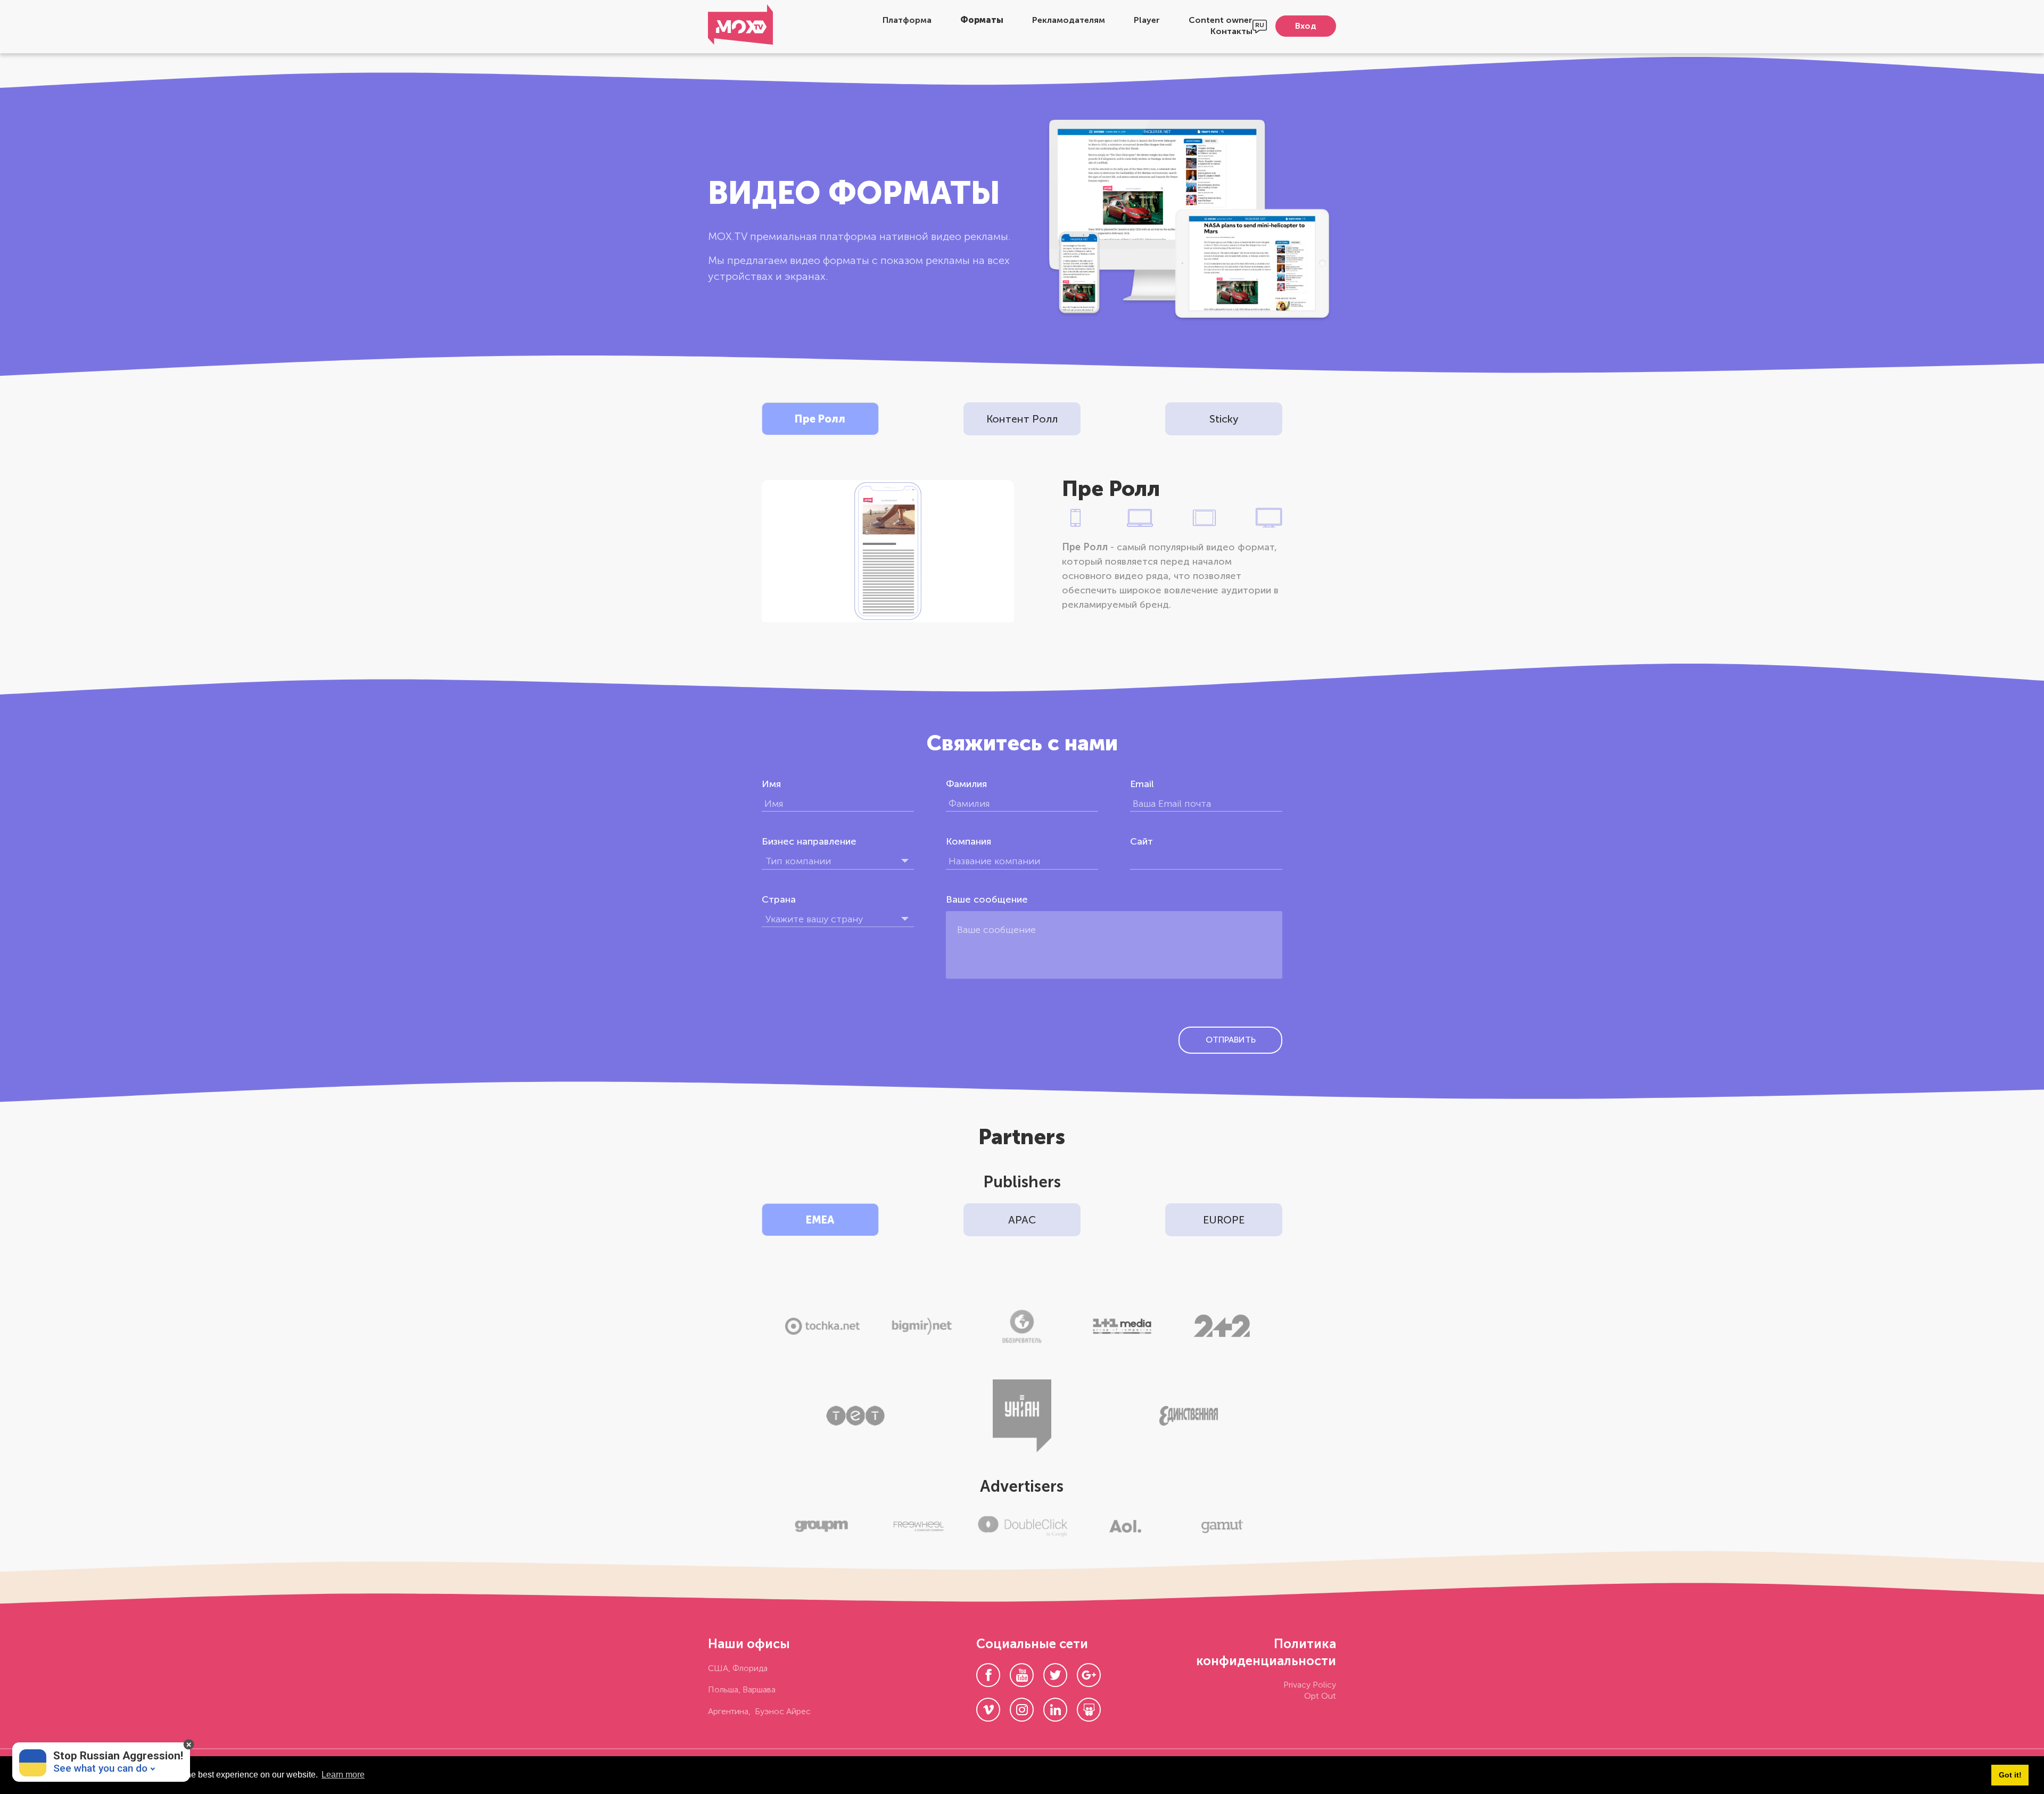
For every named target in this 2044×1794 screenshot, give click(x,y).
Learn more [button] (343, 1775)
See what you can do (100, 1768)
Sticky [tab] (1224, 419)
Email (1142, 784)
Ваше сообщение (987, 899)
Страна (779, 899)
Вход (1306, 26)
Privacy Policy (1310, 1685)
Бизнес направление (809, 841)
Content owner (1221, 20)
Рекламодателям (1069, 20)
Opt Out (1320, 1696)
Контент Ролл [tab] (1022, 419)
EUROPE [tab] (1224, 1220)
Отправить (1231, 1040)
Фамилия (966, 784)
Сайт (1141, 841)
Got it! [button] (2010, 1775)
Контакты (1231, 31)
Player (1147, 20)
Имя (771, 784)
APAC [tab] (1022, 1220)
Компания (969, 841)
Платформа (907, 20)
